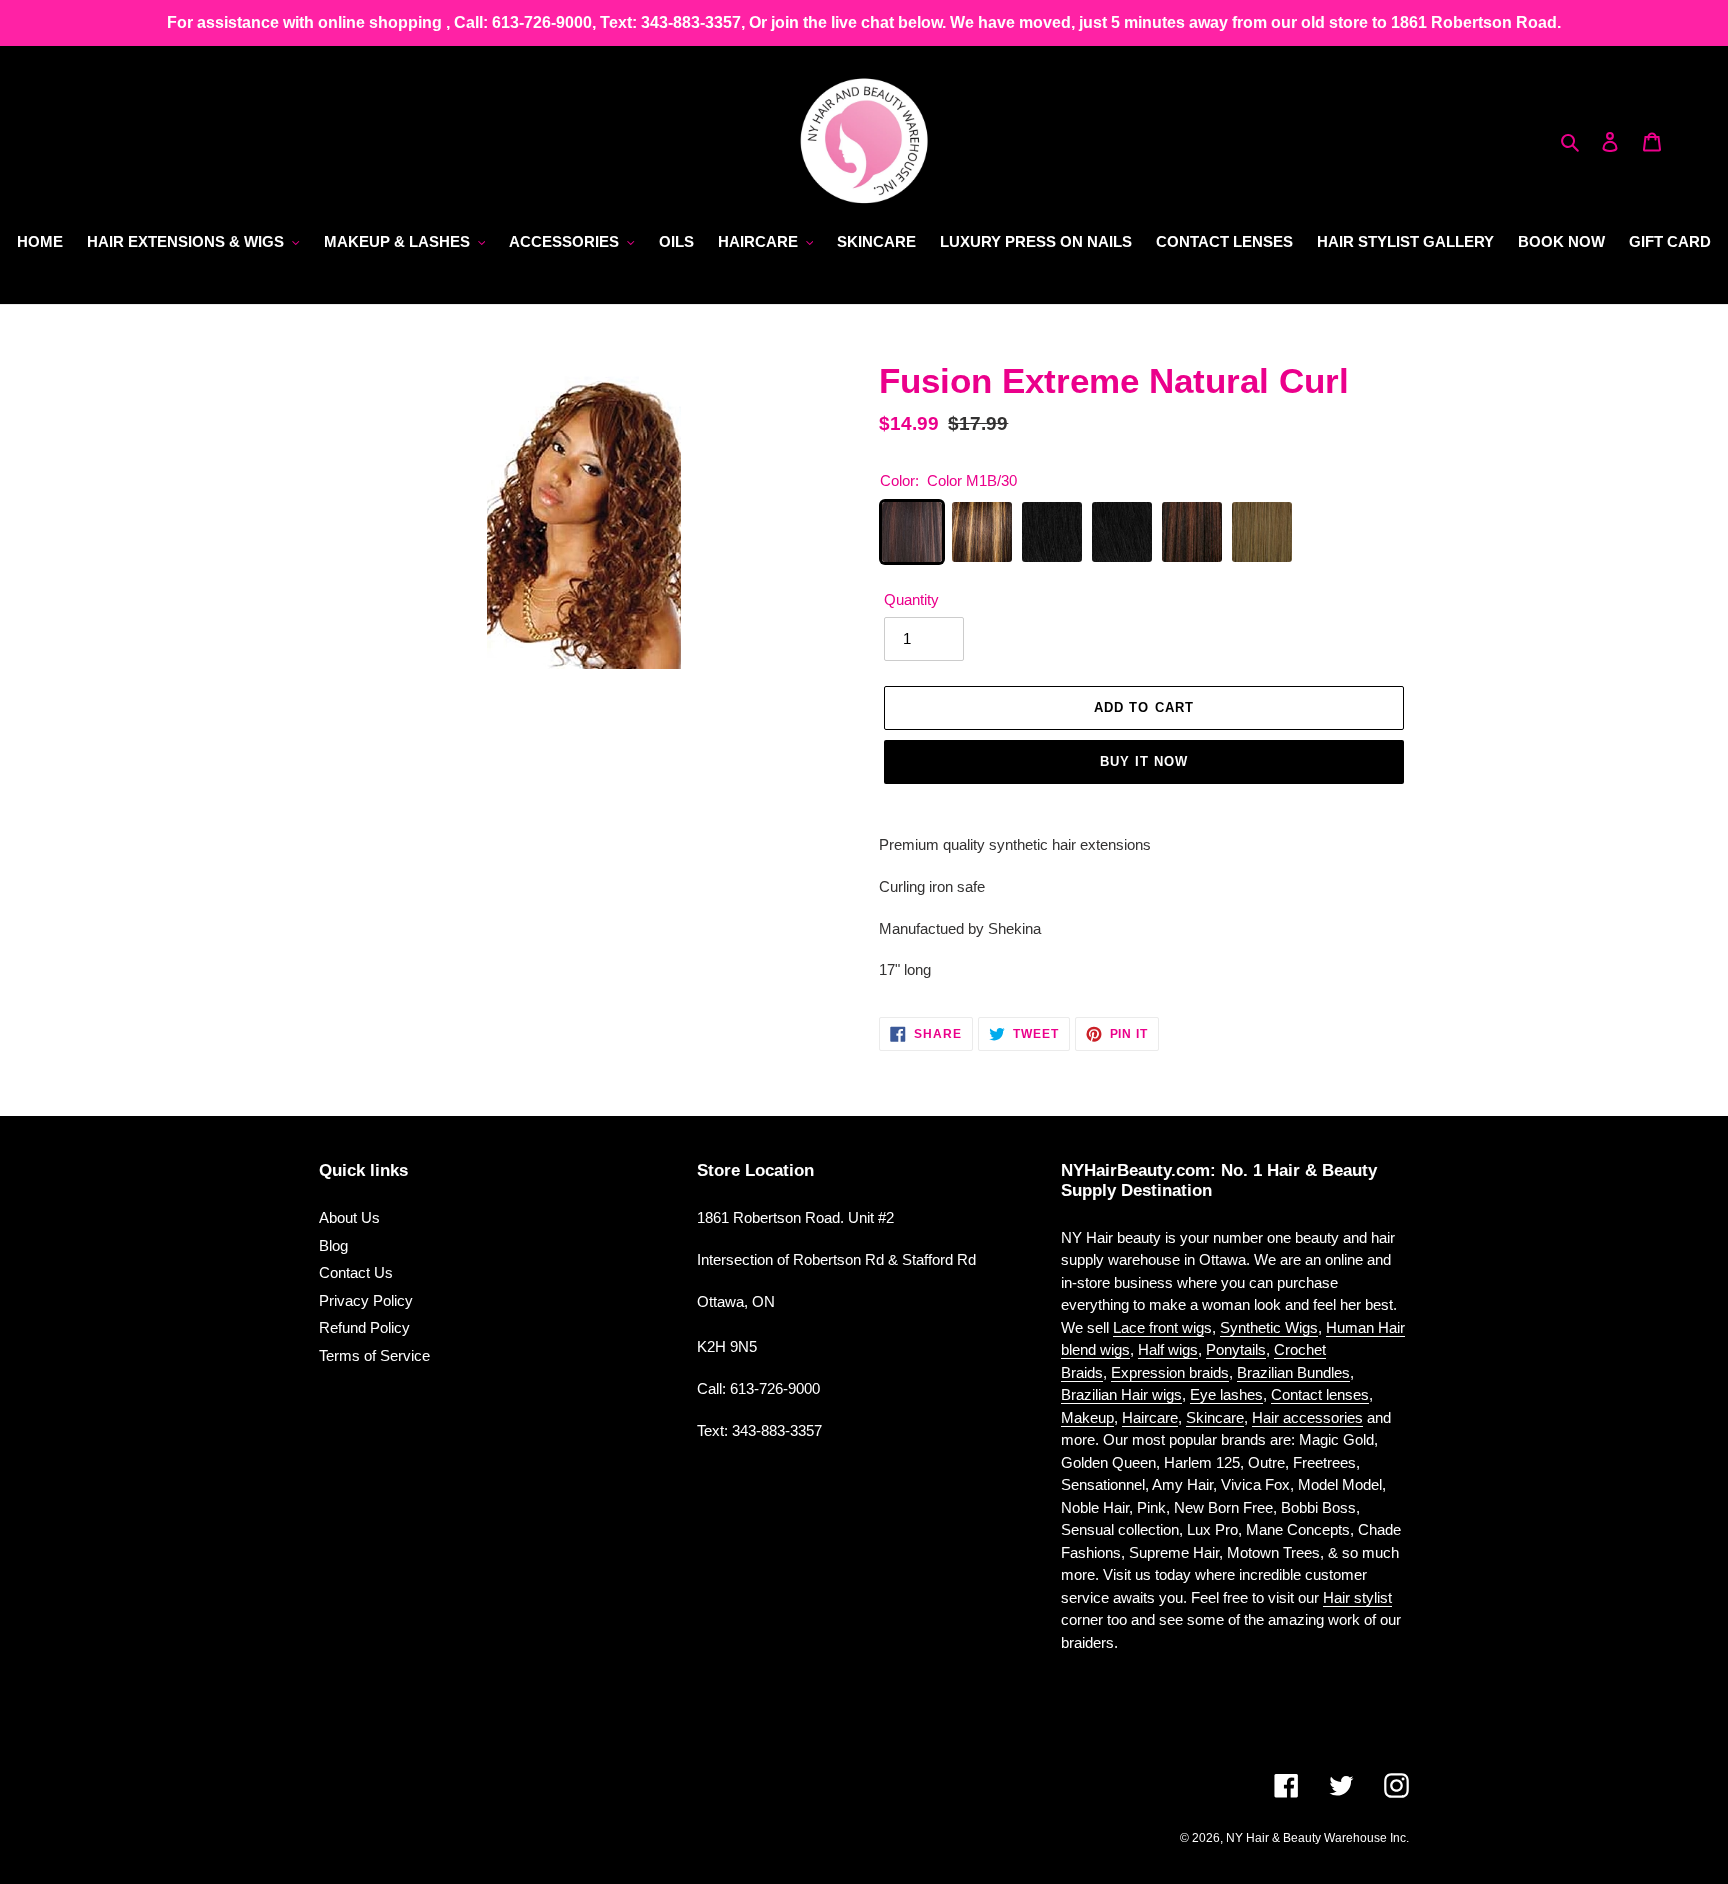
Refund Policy (364, 1327)
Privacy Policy (366, 1300)
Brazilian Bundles (1293, 1372)
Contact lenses (1320, 1394)
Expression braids (1170, 1372)
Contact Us (356, 1272)
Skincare (1215, 1417)
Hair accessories (1307, 1417)
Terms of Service (374, 1355)
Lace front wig (1158, 1327)
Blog (333, 1245)
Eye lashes (1226, 1394)
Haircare (1150, 1417)
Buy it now (1144, 761)
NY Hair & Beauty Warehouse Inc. (1317, 1838)
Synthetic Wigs (1269, 1327)
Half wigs (1168, 1349)
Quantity (911, 599)
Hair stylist (1357, 1597)
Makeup (1087, 1417)
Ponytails (1236, 1349)
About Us (349, 1217)
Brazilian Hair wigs (1121, 1394)
